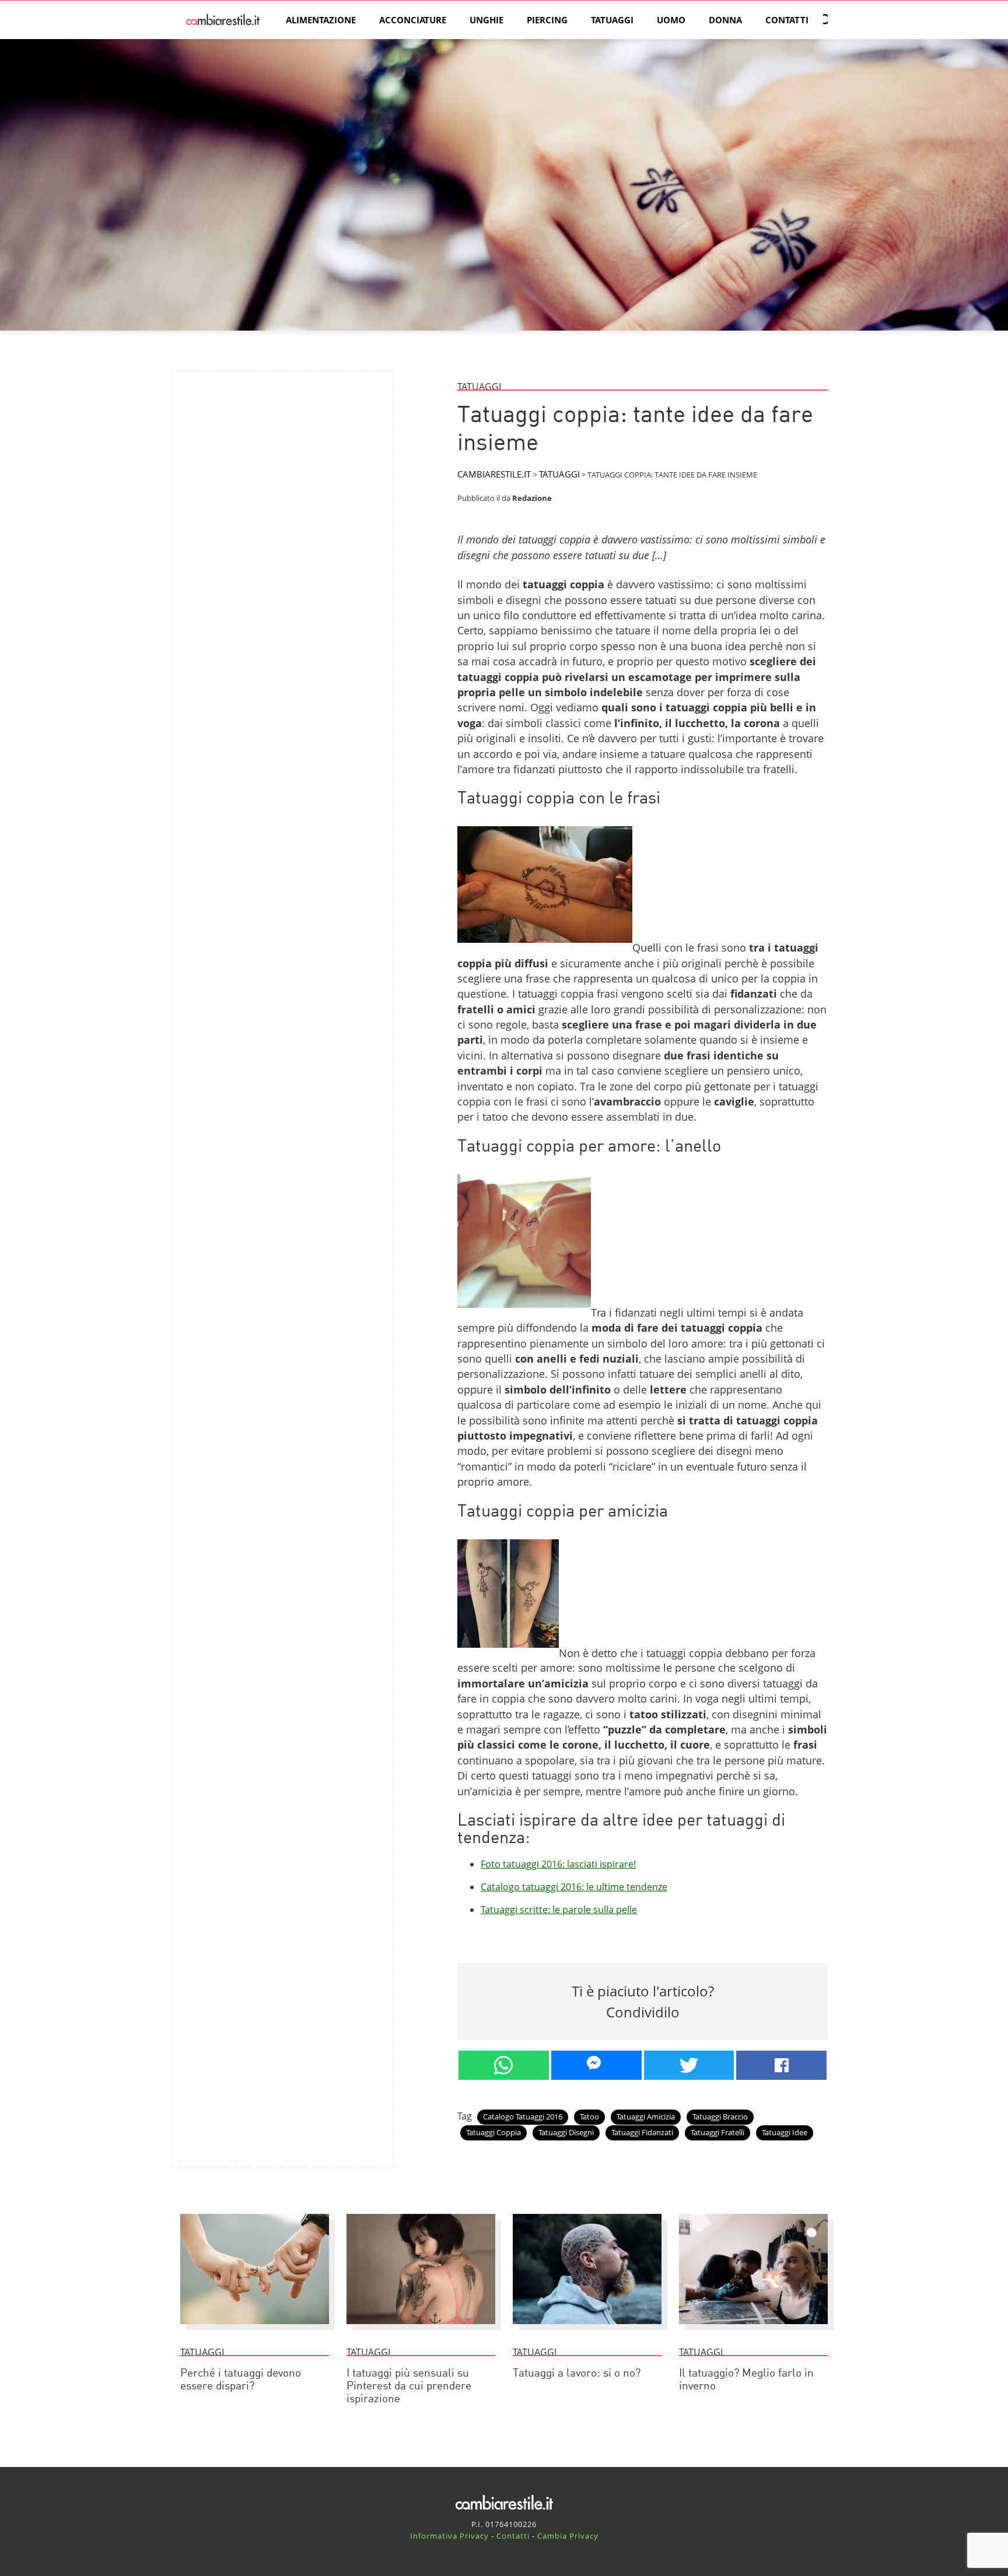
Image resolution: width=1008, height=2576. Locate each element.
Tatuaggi (612, 20)
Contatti (787, 20)
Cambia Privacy (568, 2536)
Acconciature (413, 20)
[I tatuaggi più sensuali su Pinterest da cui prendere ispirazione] (421, 2329)
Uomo (671, 20)
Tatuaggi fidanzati (642, 2132)
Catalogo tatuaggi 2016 (523, 2117)
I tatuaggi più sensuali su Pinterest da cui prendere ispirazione (409, 2387)
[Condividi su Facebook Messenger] (596, 2065)
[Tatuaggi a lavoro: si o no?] (587, 2329)
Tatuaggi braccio (720, 2117)
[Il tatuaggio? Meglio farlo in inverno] (753, 2329)
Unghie (487, 20)
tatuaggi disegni (566, 2132)
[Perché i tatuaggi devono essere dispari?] (255, 2329)
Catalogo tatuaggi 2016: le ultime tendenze (574, 1887)
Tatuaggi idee (785, 2132)
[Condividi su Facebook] (781, 2065)
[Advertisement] (282, 462)
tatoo (589, 2117)
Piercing (547, 20)
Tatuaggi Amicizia (646, 2117)
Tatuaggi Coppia (494, 2132)
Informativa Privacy (449, 2536)
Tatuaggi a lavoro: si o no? (577, 2374)
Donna (725, 20)
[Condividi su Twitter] (689, 2065)
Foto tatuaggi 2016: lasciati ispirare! (558, 1864)
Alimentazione (321, 20)
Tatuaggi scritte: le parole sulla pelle (559, 1910)
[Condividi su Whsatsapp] (504, 2065)
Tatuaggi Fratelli (717, 2132)
